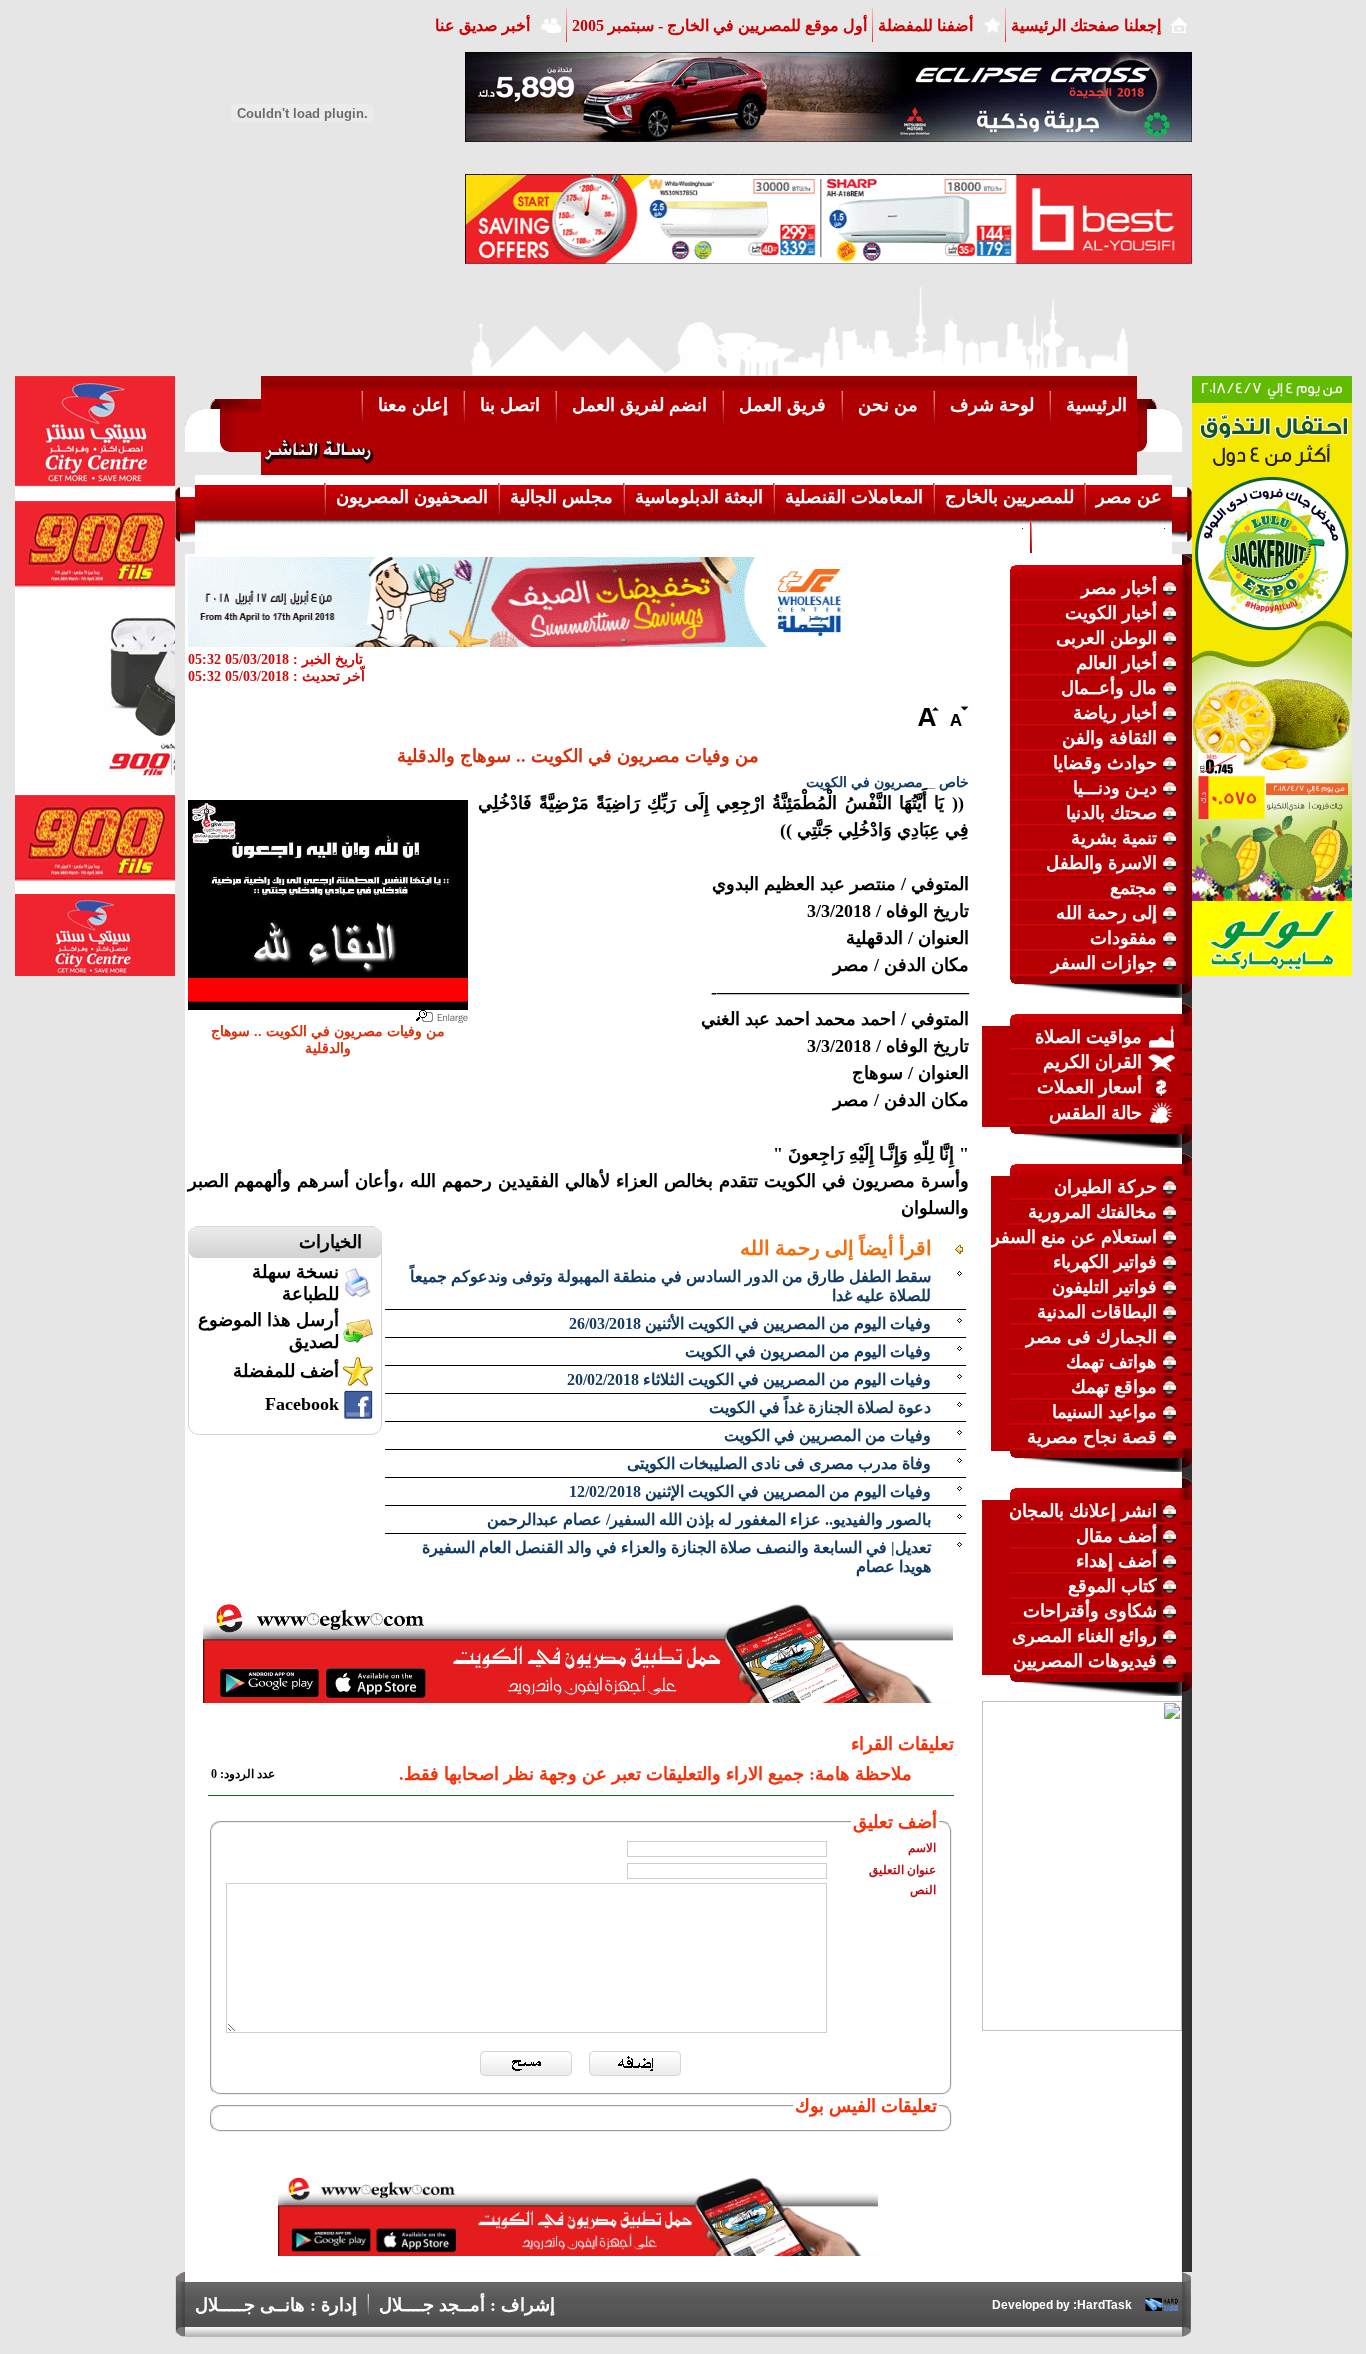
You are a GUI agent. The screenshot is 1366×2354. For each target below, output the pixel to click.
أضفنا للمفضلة (925, 25)
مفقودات (1123, 938)
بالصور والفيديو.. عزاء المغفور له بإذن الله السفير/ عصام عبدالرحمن (709, 1519)
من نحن (888, 405)
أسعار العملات (1089, 1087)
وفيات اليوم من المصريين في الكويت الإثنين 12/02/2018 (750, 1491)
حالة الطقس (1095, 1113)
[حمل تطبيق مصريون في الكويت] (578, 2250)
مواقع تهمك (1114, 1387)
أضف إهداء (1116, 1561)
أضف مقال (1116, 1536)
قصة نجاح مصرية (1092, 1437)
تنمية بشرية (1114, 838)
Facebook (302, 1404)
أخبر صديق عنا (482, 25)
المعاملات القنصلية (854, 497)
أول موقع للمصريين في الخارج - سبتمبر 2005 (719, 25)
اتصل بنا (510, 405)
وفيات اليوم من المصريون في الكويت (808, 1351)
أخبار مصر (1119, 588)
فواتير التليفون (1104, 1287)
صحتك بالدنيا (1111, 813)
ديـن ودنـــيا (1115, 788)
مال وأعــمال (1109, 688)
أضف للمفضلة (286, 1371)
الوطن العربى (1106, 638)
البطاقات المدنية (1097, 1312)
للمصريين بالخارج (1009, 497)
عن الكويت (979, 535)
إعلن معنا (413, 405)
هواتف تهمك (1111, 1362)
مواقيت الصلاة (1088, 1037)
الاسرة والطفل (1101, 863)
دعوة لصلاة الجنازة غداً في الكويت (820, 1407)
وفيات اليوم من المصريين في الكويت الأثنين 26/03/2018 (750, 1323)
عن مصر (1129, 497)
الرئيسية (1096, 405)
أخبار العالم (1116, 663)
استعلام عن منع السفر (1074, 1237)
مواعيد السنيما (1104, 1412)
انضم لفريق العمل (639, 405)
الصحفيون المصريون (412, 497)
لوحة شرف (992, 405)
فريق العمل (782, 405)
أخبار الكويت (1111, 613)
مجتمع (1133, 888)
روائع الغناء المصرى (1084, 1636)
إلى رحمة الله (1106, 913)
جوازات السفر (1104, 963)
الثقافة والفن (1109, 738)
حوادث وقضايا (1105, 763)
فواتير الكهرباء (1105, 1262)
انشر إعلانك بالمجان (1083, 1511)
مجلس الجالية (561, 497)
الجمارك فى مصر (1091, 1337)
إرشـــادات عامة (1102, 535)
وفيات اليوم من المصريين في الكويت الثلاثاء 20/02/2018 (749, 1379)
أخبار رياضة (1115, 713)
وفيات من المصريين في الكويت (827, 1435)
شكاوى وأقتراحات (1090, 1611)
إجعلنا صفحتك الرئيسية (1086, 25)
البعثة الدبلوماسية (699, 497)
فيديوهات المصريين (1085, 1661)
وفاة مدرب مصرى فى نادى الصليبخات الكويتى (779, 1463)
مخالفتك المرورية (1092, 1212)
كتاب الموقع (1112, 1586)
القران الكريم (1092, 1062)
